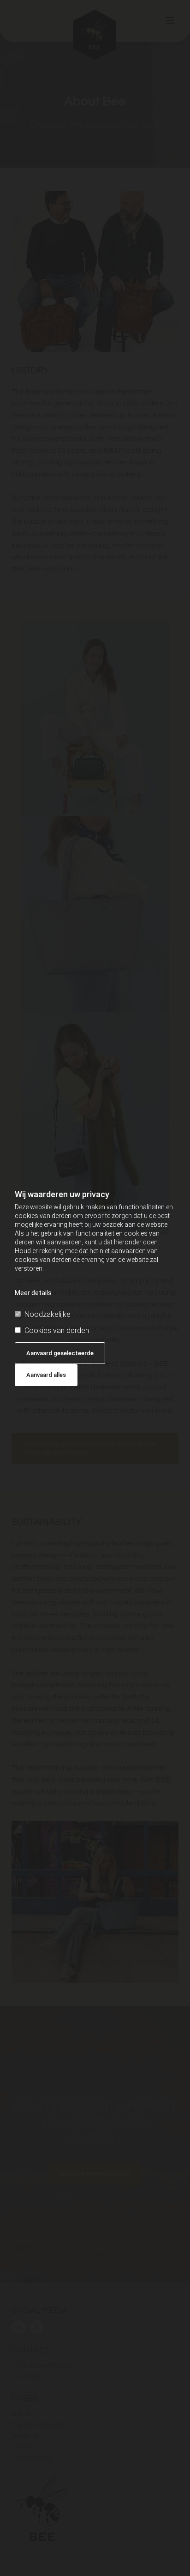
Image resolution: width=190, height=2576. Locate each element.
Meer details (33, 1293)
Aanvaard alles (46, 1375)
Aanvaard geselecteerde (60, 1353)
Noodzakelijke (47, 1314)
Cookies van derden (57, 1330)
